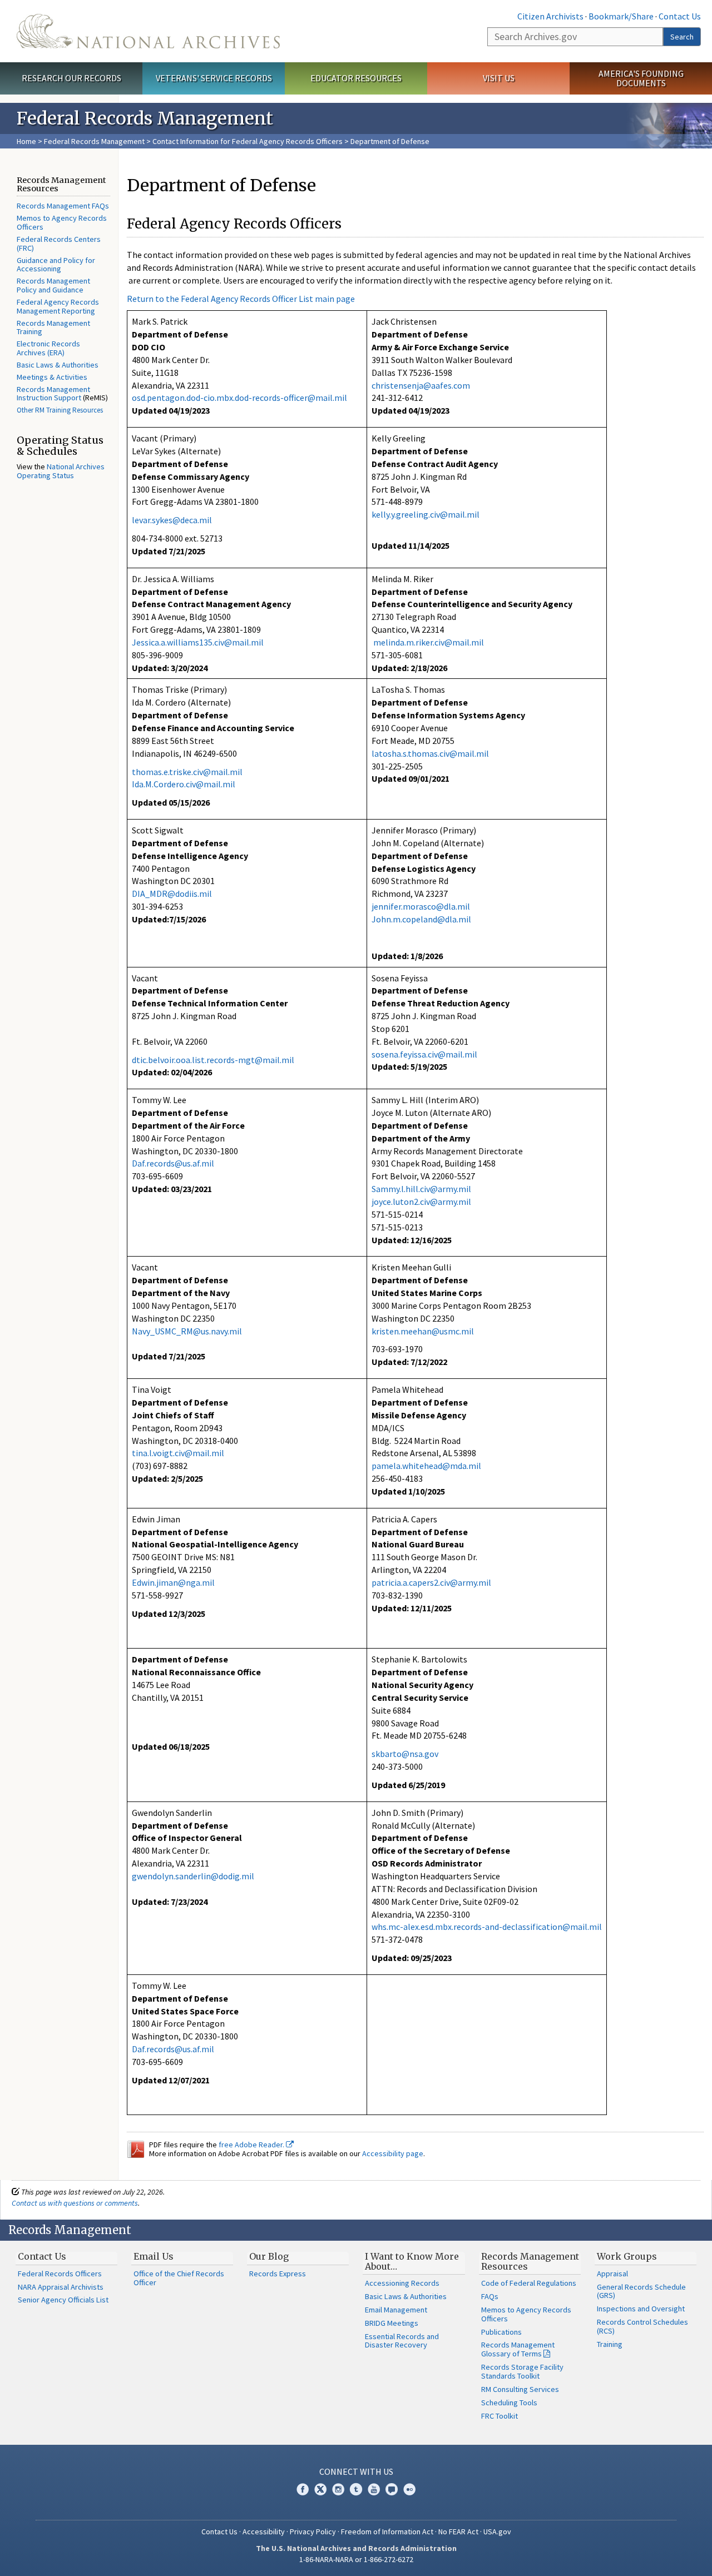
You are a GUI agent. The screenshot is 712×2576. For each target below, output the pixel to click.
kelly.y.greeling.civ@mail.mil (426, 514)
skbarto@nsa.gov (405, 1754)
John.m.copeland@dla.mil (421, 919)
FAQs (490, 2296)
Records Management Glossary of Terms (518, 2349)
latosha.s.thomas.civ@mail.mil (430, 753)
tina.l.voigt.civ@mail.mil (178, 1453)
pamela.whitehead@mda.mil (426, 1466)
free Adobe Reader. (252, 2145)
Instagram (338, 2489)
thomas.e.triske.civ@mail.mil (187, 772)
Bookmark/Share (621, 16)
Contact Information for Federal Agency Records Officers (248, 141)
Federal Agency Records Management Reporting (58, 306)
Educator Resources (356, 78)
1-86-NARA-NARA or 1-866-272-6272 (356, 2559)
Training (610, 2344)
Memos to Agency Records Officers (62, 222)
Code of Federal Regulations (529, 2283)
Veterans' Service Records (214, 78)
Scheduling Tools (509, 2403)
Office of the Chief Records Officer (179, 2278)
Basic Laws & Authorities (58, 365)
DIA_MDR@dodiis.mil (172, 894)
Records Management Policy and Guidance (53, 285)
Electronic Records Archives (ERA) (48, 348)
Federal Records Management (94, 141)
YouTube (374, 2489)
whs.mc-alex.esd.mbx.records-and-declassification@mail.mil (487, 1927)
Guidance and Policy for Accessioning (56, 265)
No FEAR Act (458, 2532)
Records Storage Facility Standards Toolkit (522, 2371)
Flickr (409, 2489)
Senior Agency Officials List (63, 2300)
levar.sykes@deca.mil (172, 520)
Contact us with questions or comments (75, 2203)
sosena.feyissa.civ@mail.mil (424, 1054)
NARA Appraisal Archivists (61, 2287)
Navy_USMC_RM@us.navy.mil (187, 1331)
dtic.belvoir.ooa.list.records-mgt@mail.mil (213, 1060)
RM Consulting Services (520, 2389)
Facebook (303, 2489)
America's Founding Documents (641, 78)
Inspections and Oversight (641, 2309)
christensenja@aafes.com (421, 385)
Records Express (278, 2274)
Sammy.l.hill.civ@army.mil (421, 1189)
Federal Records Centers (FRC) (59, 244)
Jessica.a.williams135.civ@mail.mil (198, 642)
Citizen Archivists (550, 16)
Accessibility (264, 2532)
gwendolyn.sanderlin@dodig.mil (193, 1876)
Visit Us (499, 78)
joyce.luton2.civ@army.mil (421, 1202)
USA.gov (497, 2532)
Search (682, 37)
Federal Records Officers (60, 2274)
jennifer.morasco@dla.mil (421, 906)
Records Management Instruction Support (53, 394)
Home (26, 141)
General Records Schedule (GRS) (641, 2291)
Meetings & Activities (52, 377)
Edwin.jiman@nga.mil (173, 1582)
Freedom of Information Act (387, 2532)
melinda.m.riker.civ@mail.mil (429, 642)
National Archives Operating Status (61, 471)
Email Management (396, 2310)
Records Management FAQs (63, 206)
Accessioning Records (402, 2283)
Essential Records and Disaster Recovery (402, 2341)
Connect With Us (356, 2471)
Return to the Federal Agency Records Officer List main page (241, 299)
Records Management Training (53, 327)
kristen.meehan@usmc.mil (423, 1331)
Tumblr (356, 2489)
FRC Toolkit (500, 2416)
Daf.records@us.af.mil (173, 1163)
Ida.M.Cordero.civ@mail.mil (184, 784)
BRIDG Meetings (392, 2323)
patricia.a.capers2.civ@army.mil (431, 1582)
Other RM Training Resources (60, 410)
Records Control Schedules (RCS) (642, 2326)
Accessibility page (393, 2153)
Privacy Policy (313, 2532)
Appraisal (612, 2274)
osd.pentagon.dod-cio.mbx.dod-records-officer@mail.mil (239, 398)
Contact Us (680, 16)
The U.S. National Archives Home (148, 31)
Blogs (392, 2489)
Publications (501, 2332)
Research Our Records (71, 78)
